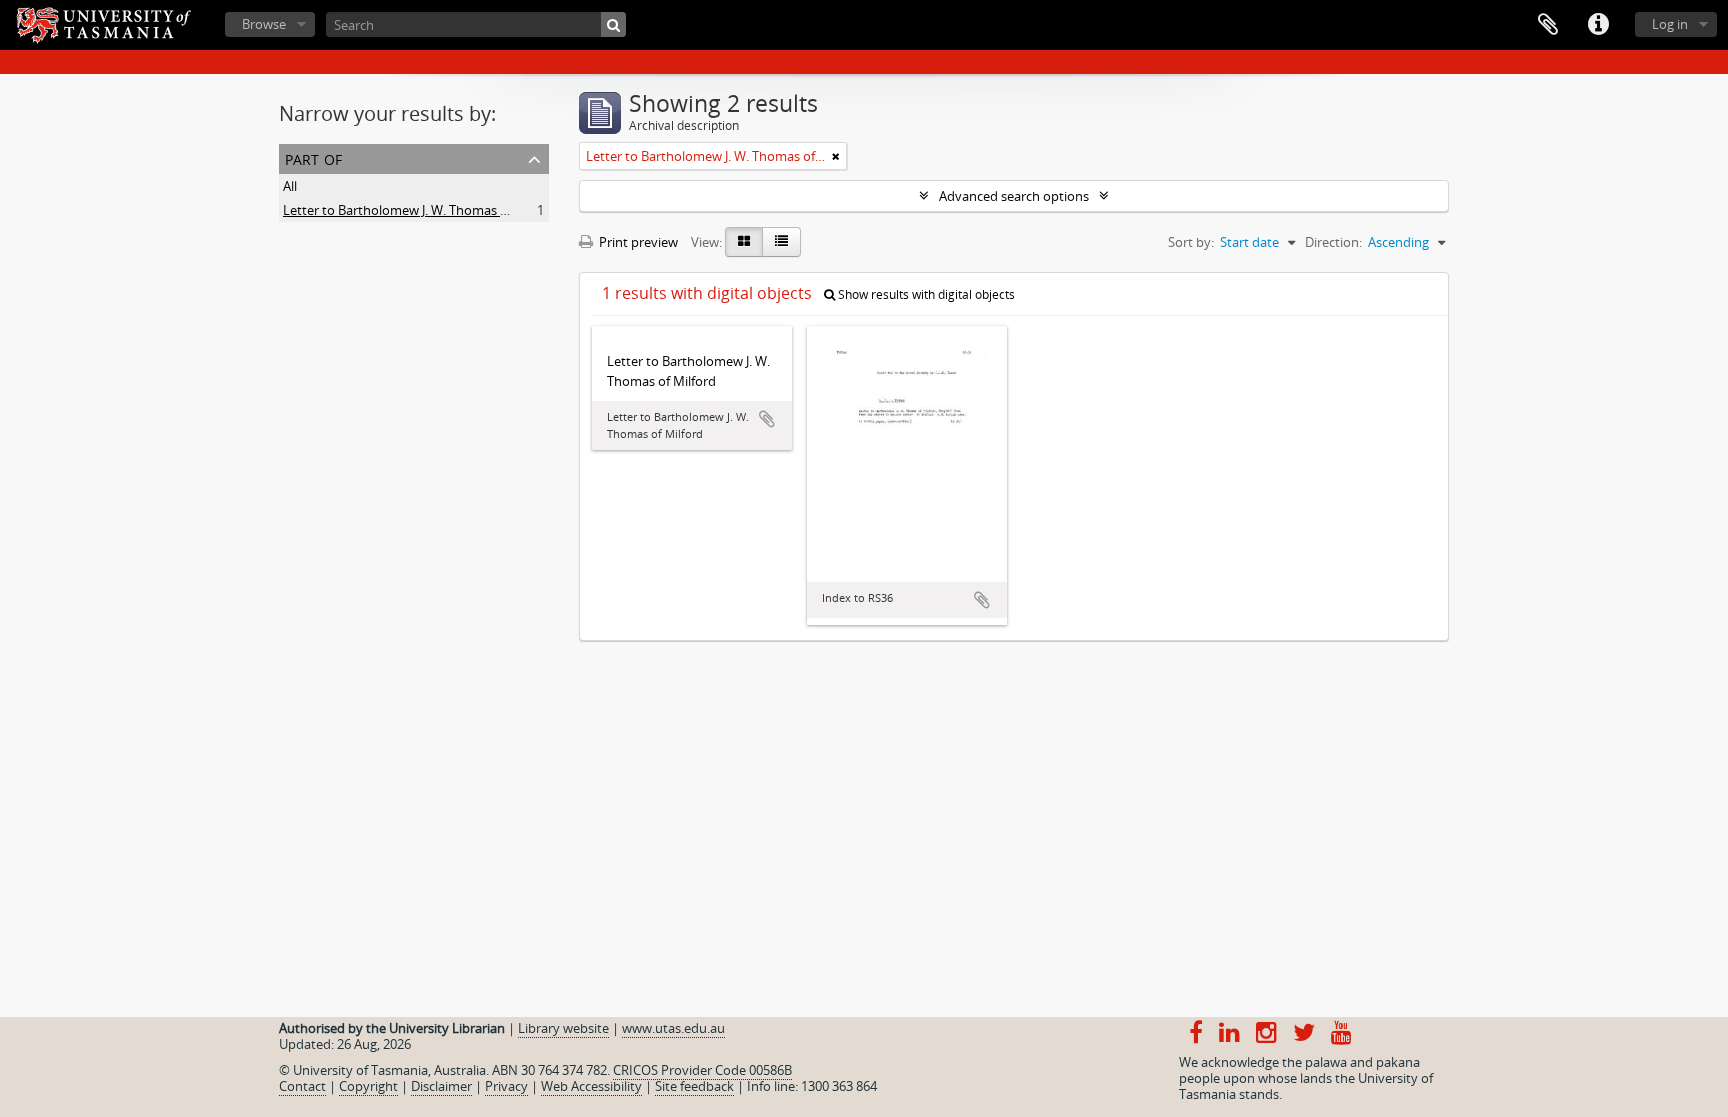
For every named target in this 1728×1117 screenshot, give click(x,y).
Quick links (1598, 25)
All (290, 186)
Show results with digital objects (925, 294)
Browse (264, 24)
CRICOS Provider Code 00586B (702, 1070)
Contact (302, 1086)
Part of (313, 157)
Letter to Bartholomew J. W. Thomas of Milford (420, 210)
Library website (563, 1028)
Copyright (368, 1086)
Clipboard (1548, 25)
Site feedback (694, 1086)
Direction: (1333, 242)
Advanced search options (1014, 196)
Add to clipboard (767, 419)
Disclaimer (441, 1086)
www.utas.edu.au (673, 1028)
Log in (1670, 24)
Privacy (506, 1086)
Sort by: (1191, 242)
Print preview (637, 242)
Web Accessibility (591, 1086)
